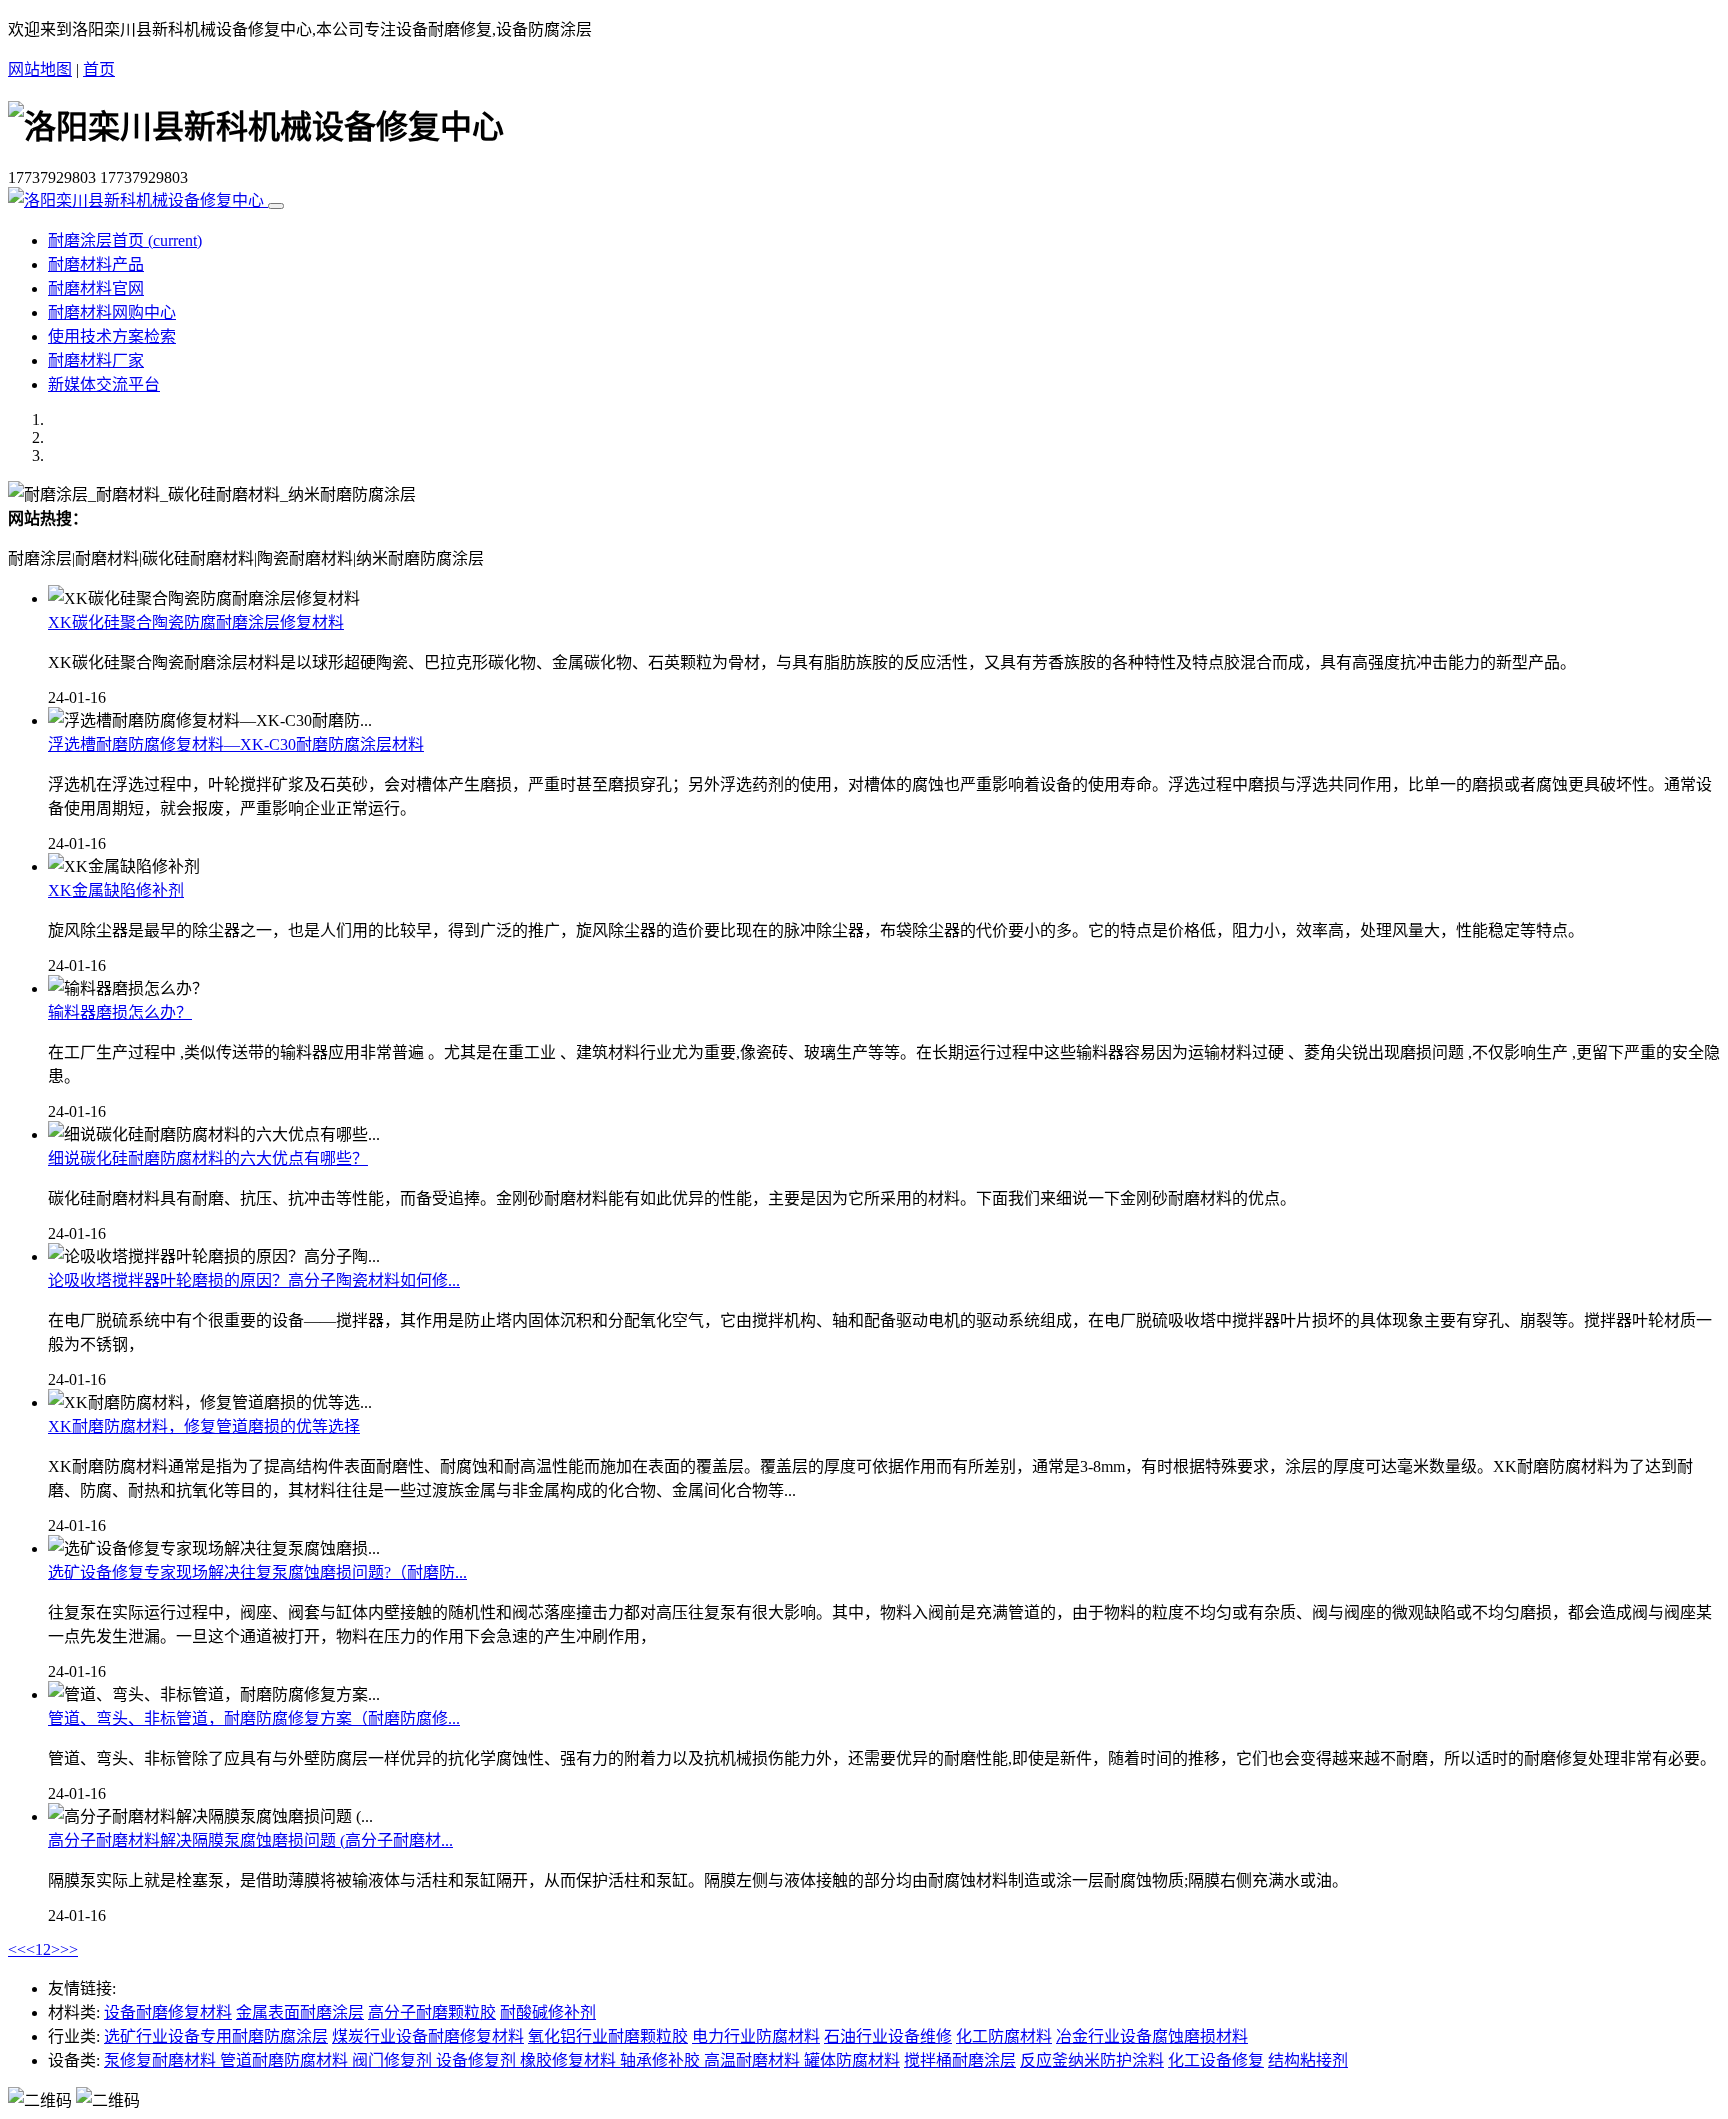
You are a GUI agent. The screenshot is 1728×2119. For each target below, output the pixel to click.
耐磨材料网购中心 (112, 312)
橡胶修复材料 (570, 2060)
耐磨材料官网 (96, 288)
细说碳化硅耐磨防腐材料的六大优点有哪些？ (208, 1158)
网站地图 (40, 69)
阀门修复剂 (394, 2060)
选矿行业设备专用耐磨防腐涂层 (216, 2036)
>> (69, 1949)
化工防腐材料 (1004, 2036)
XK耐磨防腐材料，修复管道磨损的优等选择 (204, 1426)
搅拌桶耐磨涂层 (960, 2060)
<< (17, 1949)
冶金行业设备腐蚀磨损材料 (1152, 2036)
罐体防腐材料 (852, 2060)
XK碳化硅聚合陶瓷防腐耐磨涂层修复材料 (196, 622)
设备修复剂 (478, 2060)
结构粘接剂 (1308, 2060)
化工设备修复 (1216, 2060)
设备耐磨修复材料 (168, 2012)
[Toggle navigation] (276, 206)
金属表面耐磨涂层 (300, 2012)
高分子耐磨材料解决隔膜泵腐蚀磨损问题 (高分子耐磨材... (250, 1840)
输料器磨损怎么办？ (120, 1012)
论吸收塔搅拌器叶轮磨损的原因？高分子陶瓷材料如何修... (254, 1280)
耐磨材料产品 (96, 264)
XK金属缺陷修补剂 (116, 890)
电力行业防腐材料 (756, 2036)
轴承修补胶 (662, 2060)
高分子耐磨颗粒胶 (432, 2012)
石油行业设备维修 (888, 2036)
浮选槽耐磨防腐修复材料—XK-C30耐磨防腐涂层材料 (236, 744)
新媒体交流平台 (104, 384)
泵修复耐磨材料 (162, 2060)
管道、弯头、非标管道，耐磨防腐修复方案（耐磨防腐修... (254, 1718)
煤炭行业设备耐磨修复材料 (428, 2036)
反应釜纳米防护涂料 (1092, 2060)
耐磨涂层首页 (125, 240)
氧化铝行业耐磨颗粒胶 (608, 2036)
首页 (99, 69)
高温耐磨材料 (754, 2060)
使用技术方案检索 (112, 336)
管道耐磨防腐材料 (286, 2060)
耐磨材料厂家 (96, 360)
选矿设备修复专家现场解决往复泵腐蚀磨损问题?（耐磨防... (257, 1572)
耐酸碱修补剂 (548, 2012)
